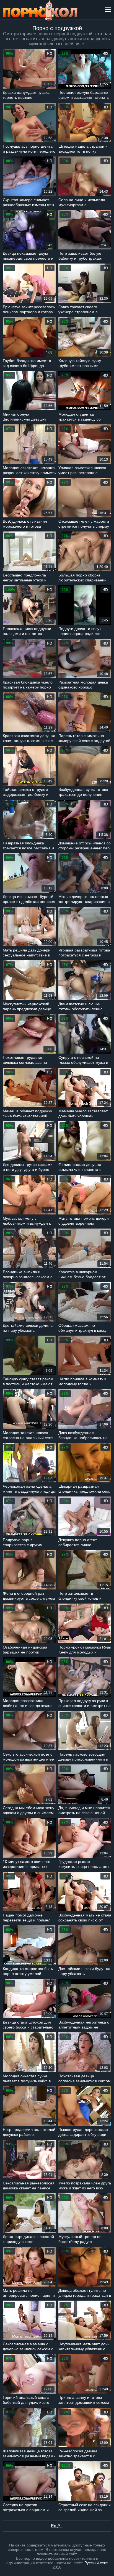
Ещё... (57, 2526)
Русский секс (96, 2563)
